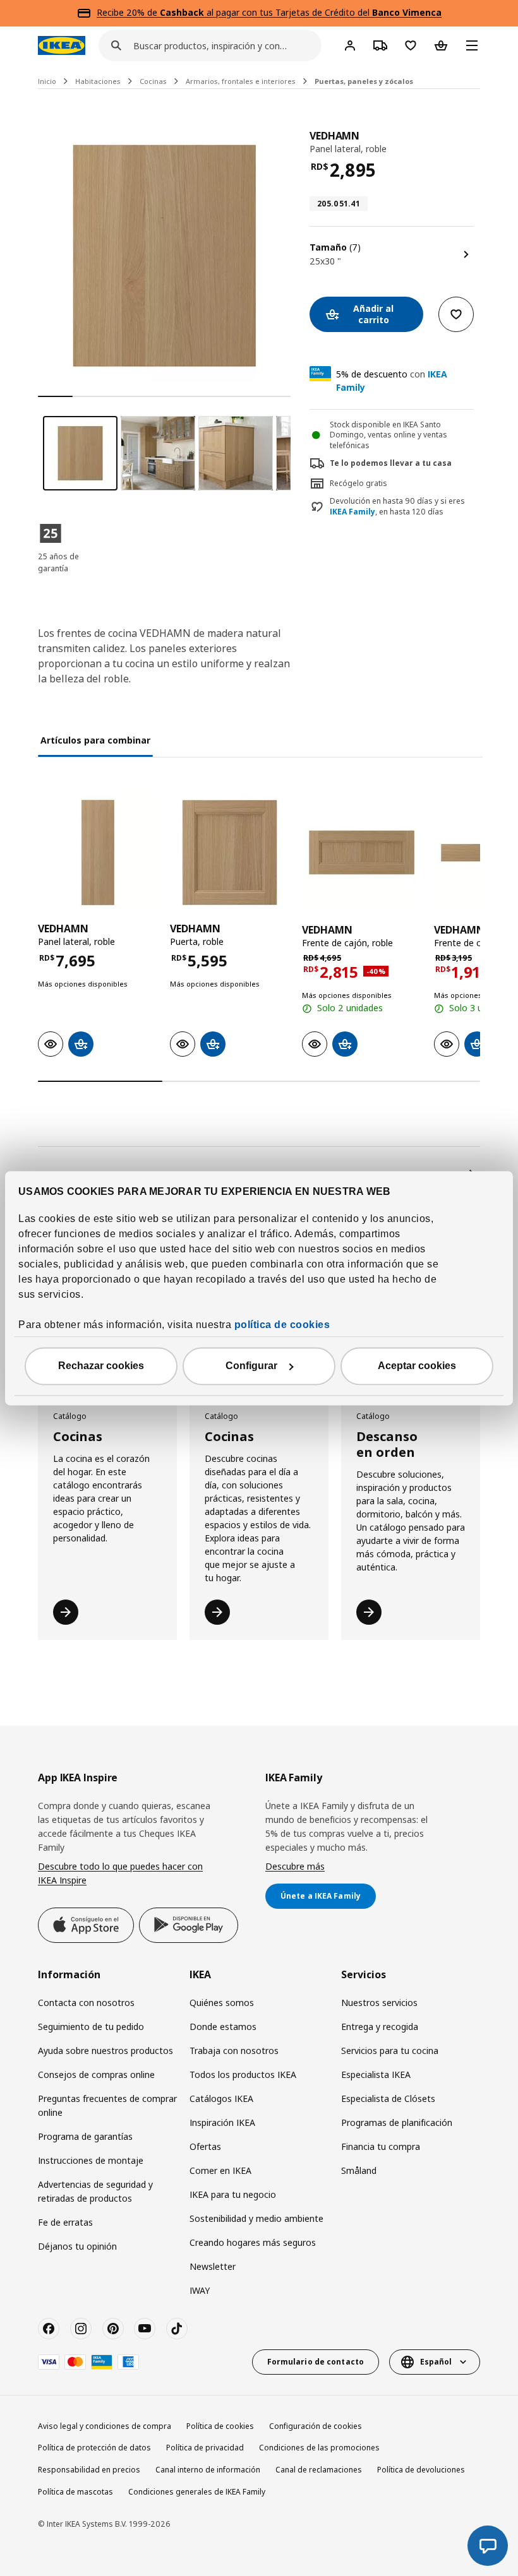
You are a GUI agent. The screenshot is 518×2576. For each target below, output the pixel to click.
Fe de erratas (65, 2222)
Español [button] (436, 2362)
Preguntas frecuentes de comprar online (107, 2105)
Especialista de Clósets (388, 2098)
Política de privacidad (205, 2448)
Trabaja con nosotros (234, 2051)
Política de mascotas (75, 2492)
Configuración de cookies (316, 2426)
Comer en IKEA (220, 2170)
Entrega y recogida (380, 2027)
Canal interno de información (208, 2470)
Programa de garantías (85, 2136)
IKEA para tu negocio (233, 2194)
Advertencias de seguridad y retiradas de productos (95, 2191)
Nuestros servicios (379, 2003)
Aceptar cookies (417, 1366)
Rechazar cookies (101, 1366)
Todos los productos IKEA (243, 2074)
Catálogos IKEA (221, 2098)
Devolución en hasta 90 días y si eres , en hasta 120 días (397, 507)
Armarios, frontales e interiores (241, 81)
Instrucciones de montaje (91, 2160)
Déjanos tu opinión (77, 2246)
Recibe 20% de (128, 12)
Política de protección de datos (94, 2448)
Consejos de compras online (96, 2074)
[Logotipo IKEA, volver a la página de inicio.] (62, 45)
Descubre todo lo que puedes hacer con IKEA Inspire (120, 1873)
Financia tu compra (381, 2146)
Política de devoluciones (421, 2470)
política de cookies (282, 1325)
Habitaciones (98, 81)
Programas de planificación (397, 2122)
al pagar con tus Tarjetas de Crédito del (301, 12)
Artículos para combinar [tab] (95, 740)
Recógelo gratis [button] (358, 483)
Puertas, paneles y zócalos (364, 81)
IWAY (200, 2290)
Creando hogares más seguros (253, 2242)
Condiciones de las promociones (319, 2448)
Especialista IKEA (376, 2074)
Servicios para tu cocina (390, 2051)
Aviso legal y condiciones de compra (105, 2426)
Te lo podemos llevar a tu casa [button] (391, 463)
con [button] (392, 381)
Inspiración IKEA (222, 2122)
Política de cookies (220, 2426)
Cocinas (153, 81)
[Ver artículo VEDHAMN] (98, 852)
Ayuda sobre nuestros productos (105, 2051)
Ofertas (205, 2146)
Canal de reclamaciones (319, 2470)
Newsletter (213, 2266)
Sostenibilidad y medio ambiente (256, 2218)
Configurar (251, 1366)
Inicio (47, 81)
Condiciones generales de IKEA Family (197, 2492)
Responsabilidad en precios (89, 2470)
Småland (359, 2170)
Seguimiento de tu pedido (91, 2027)
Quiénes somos (222, 2003)
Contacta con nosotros (86, 2003)
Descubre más (295, 1866)
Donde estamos (223, 2027)
